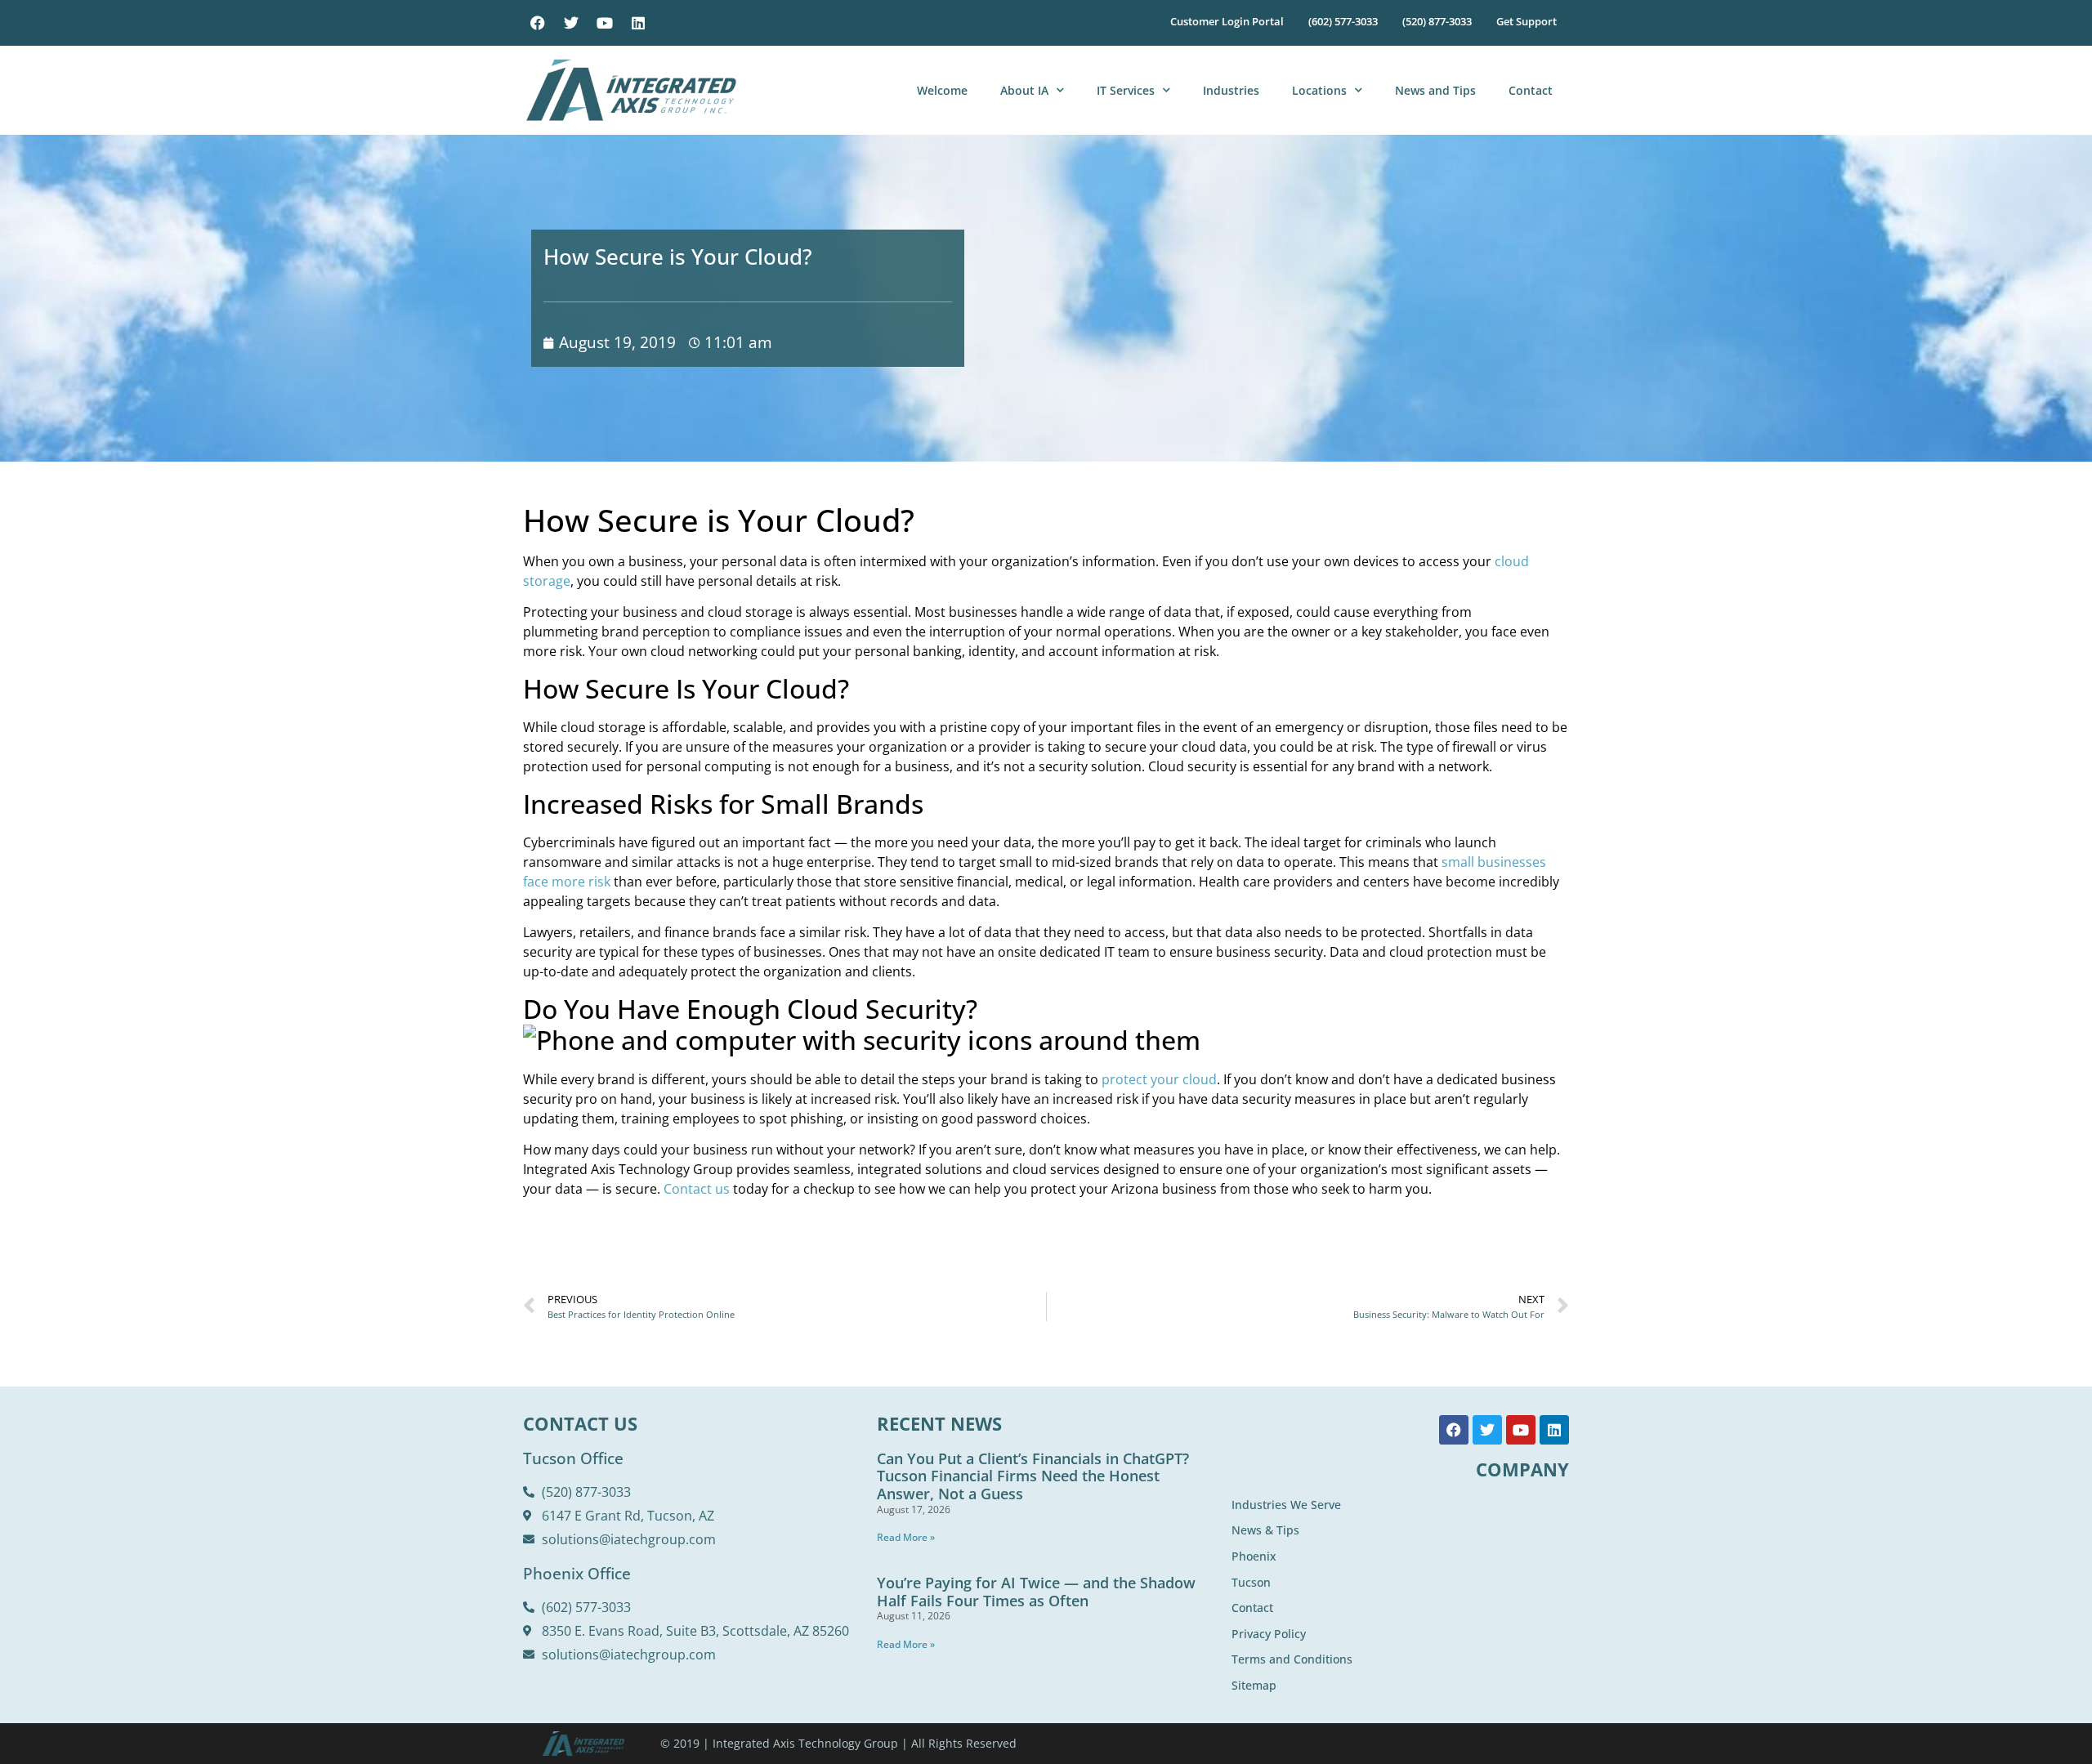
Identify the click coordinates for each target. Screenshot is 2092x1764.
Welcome (942, 90)
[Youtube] (605, 23)
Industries (1231, 90)
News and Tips (1435, 90)
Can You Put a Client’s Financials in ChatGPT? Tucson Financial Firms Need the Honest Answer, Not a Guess (1033, 1476)
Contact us (697, 1189)
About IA (1024, 90)
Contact (1531, 90)
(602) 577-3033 (1343, 21)
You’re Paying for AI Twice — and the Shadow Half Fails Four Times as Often (1036, 1592)
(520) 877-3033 (1437, 21)
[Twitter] (571, 23)
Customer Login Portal (1227, 21)
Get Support (1527, 21)
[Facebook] (538, 23)
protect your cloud (1159, 1079)
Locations (1319, 90)
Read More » (906, 1537)
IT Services (1126, 90)
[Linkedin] (638, 23)
